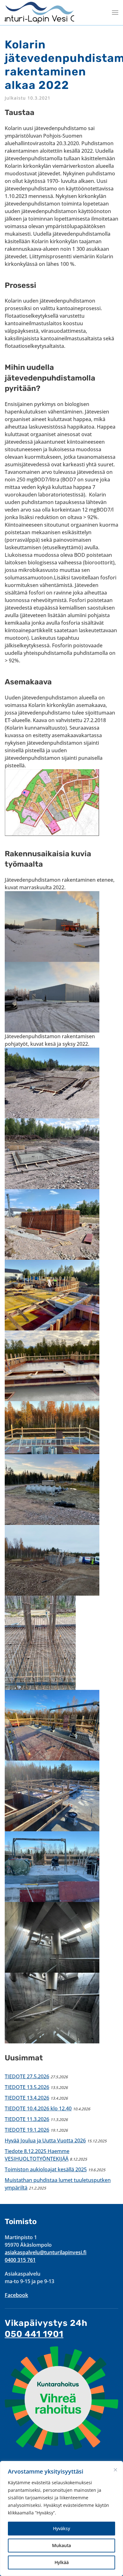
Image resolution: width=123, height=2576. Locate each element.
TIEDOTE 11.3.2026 (27, 2119)
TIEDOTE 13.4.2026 (27, 2098)
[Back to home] (39, 13)
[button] (115, 13)
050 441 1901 (34, 2334)
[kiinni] (115, 2470)
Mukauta (61, 2545)
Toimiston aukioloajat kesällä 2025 (46, 2169)
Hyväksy (61, 2528)
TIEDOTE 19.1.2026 (27, 2130)
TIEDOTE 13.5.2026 (27, 2087)
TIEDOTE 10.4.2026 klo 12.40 (38, 2108)
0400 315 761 (20, 2260)
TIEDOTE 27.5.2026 (27, 2076)
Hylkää (62, 2562)
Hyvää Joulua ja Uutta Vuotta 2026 (45, 2140)
